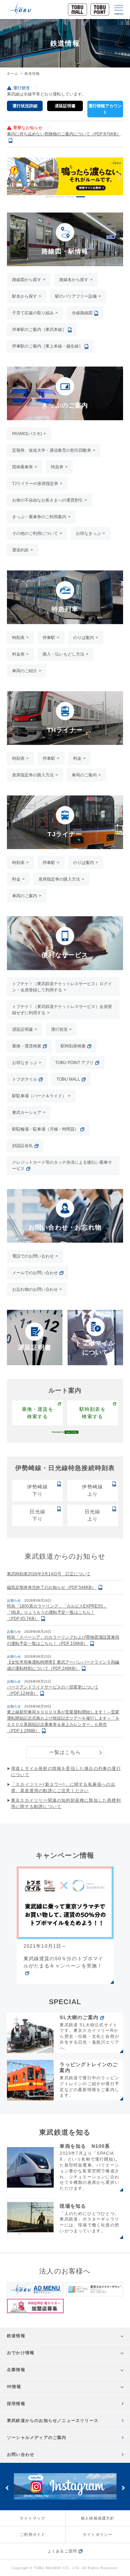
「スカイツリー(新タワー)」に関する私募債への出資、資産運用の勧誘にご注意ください (63, 1787)
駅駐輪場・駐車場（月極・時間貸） (45, 1129)
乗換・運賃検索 (27, 1046)
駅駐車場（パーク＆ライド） (39, 1096)
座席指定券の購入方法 (33, 775)
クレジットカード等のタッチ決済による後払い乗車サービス (62, 1165)
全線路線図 (82, 313)
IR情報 (14, 2387)
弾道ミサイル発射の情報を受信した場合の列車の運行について (66, 1772)
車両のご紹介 (25, 671)
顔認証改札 (23, 1146)
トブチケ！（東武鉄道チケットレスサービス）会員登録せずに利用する (62, 1010)
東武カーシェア (27, 1113)
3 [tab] (70, 197)
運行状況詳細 (25, 106)
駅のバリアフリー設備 (76, 296)
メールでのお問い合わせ (35, 1273)
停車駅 (49, 638)
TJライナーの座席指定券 (35, 484)
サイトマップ (32, 2518)
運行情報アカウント (105, 109)
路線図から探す (27, 280)
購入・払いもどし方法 (63, 654)
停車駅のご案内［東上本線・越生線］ (47, 346)
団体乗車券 (23, 467)
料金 (77, 758)
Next (117, 177)
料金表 (18, 654)
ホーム (13, 74)
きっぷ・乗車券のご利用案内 (39, 517)
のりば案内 (84, 638)
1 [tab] (49, 197)
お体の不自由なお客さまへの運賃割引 (47, 500)
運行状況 (59, 1029)
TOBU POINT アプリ (74, 1063)
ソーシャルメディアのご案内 (37, 2438)
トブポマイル (25, 1079)
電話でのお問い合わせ (33, 1256)
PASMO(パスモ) (27, 434)
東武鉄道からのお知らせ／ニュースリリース (53, 2421)
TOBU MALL (68, 1079)
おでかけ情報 (21, 2353)
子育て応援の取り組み (33, 313)
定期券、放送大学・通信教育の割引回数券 (52, 450)
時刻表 (18, 638)
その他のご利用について (35, 533)
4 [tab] (81, 197)
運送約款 (20, 550)
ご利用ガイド (32, 2534)
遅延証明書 (65, 106)
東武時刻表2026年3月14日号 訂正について (49, 1574)
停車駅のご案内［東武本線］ (39, 330)
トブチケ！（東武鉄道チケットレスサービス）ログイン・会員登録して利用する (62, 987)
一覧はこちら (65, 1752)
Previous (12, 177)
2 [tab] (60, 197)
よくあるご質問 (62, 2551)
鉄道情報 (16, 2336)
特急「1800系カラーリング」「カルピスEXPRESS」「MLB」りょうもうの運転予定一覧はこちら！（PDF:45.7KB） (57, 1612)
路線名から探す (74, 280)
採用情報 (16, 2404)
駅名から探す (25, 296)
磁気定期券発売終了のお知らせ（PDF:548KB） (52, 1587)
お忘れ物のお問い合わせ (35, 1289)
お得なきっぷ (88, 533)
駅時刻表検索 (73, 1046)
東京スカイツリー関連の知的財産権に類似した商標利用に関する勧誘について (66, 1803)
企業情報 (16, 2370)
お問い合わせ (21, 2455)
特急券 (57, 467)
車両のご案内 (84, 775)
